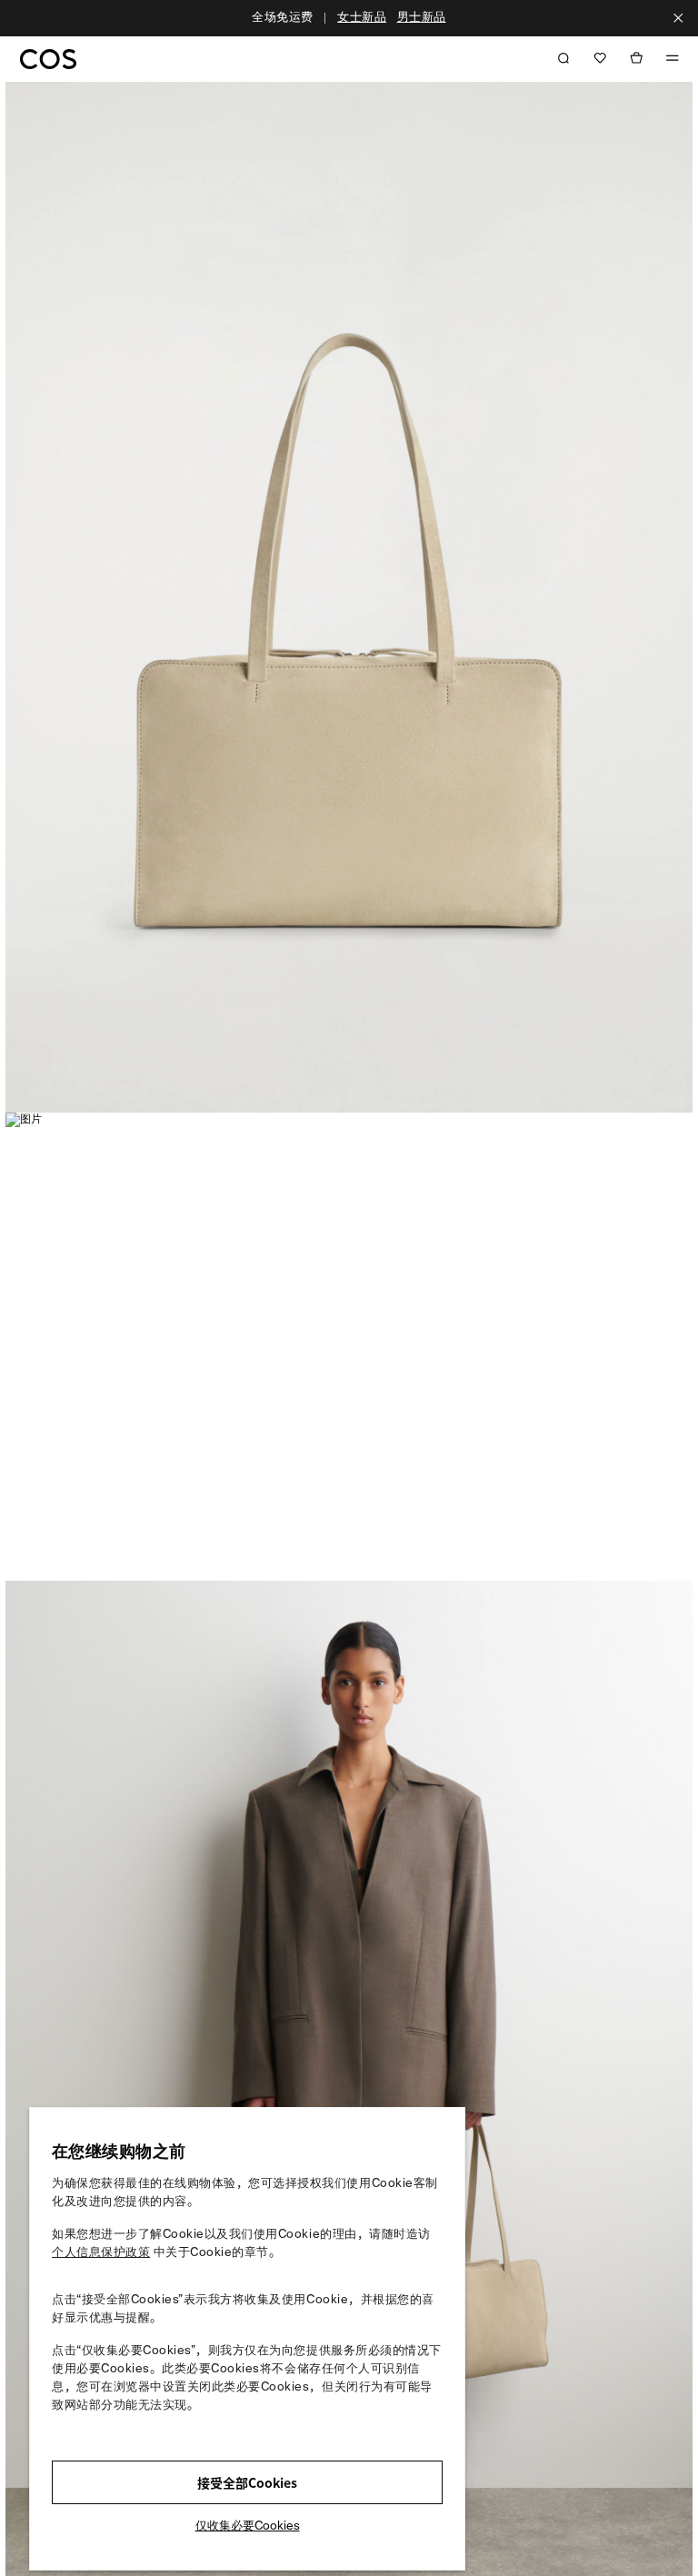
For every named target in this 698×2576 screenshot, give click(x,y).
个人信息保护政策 (101, 2253)
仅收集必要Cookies (248, 2526)
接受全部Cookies (247, 2482)
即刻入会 (405, 18)
